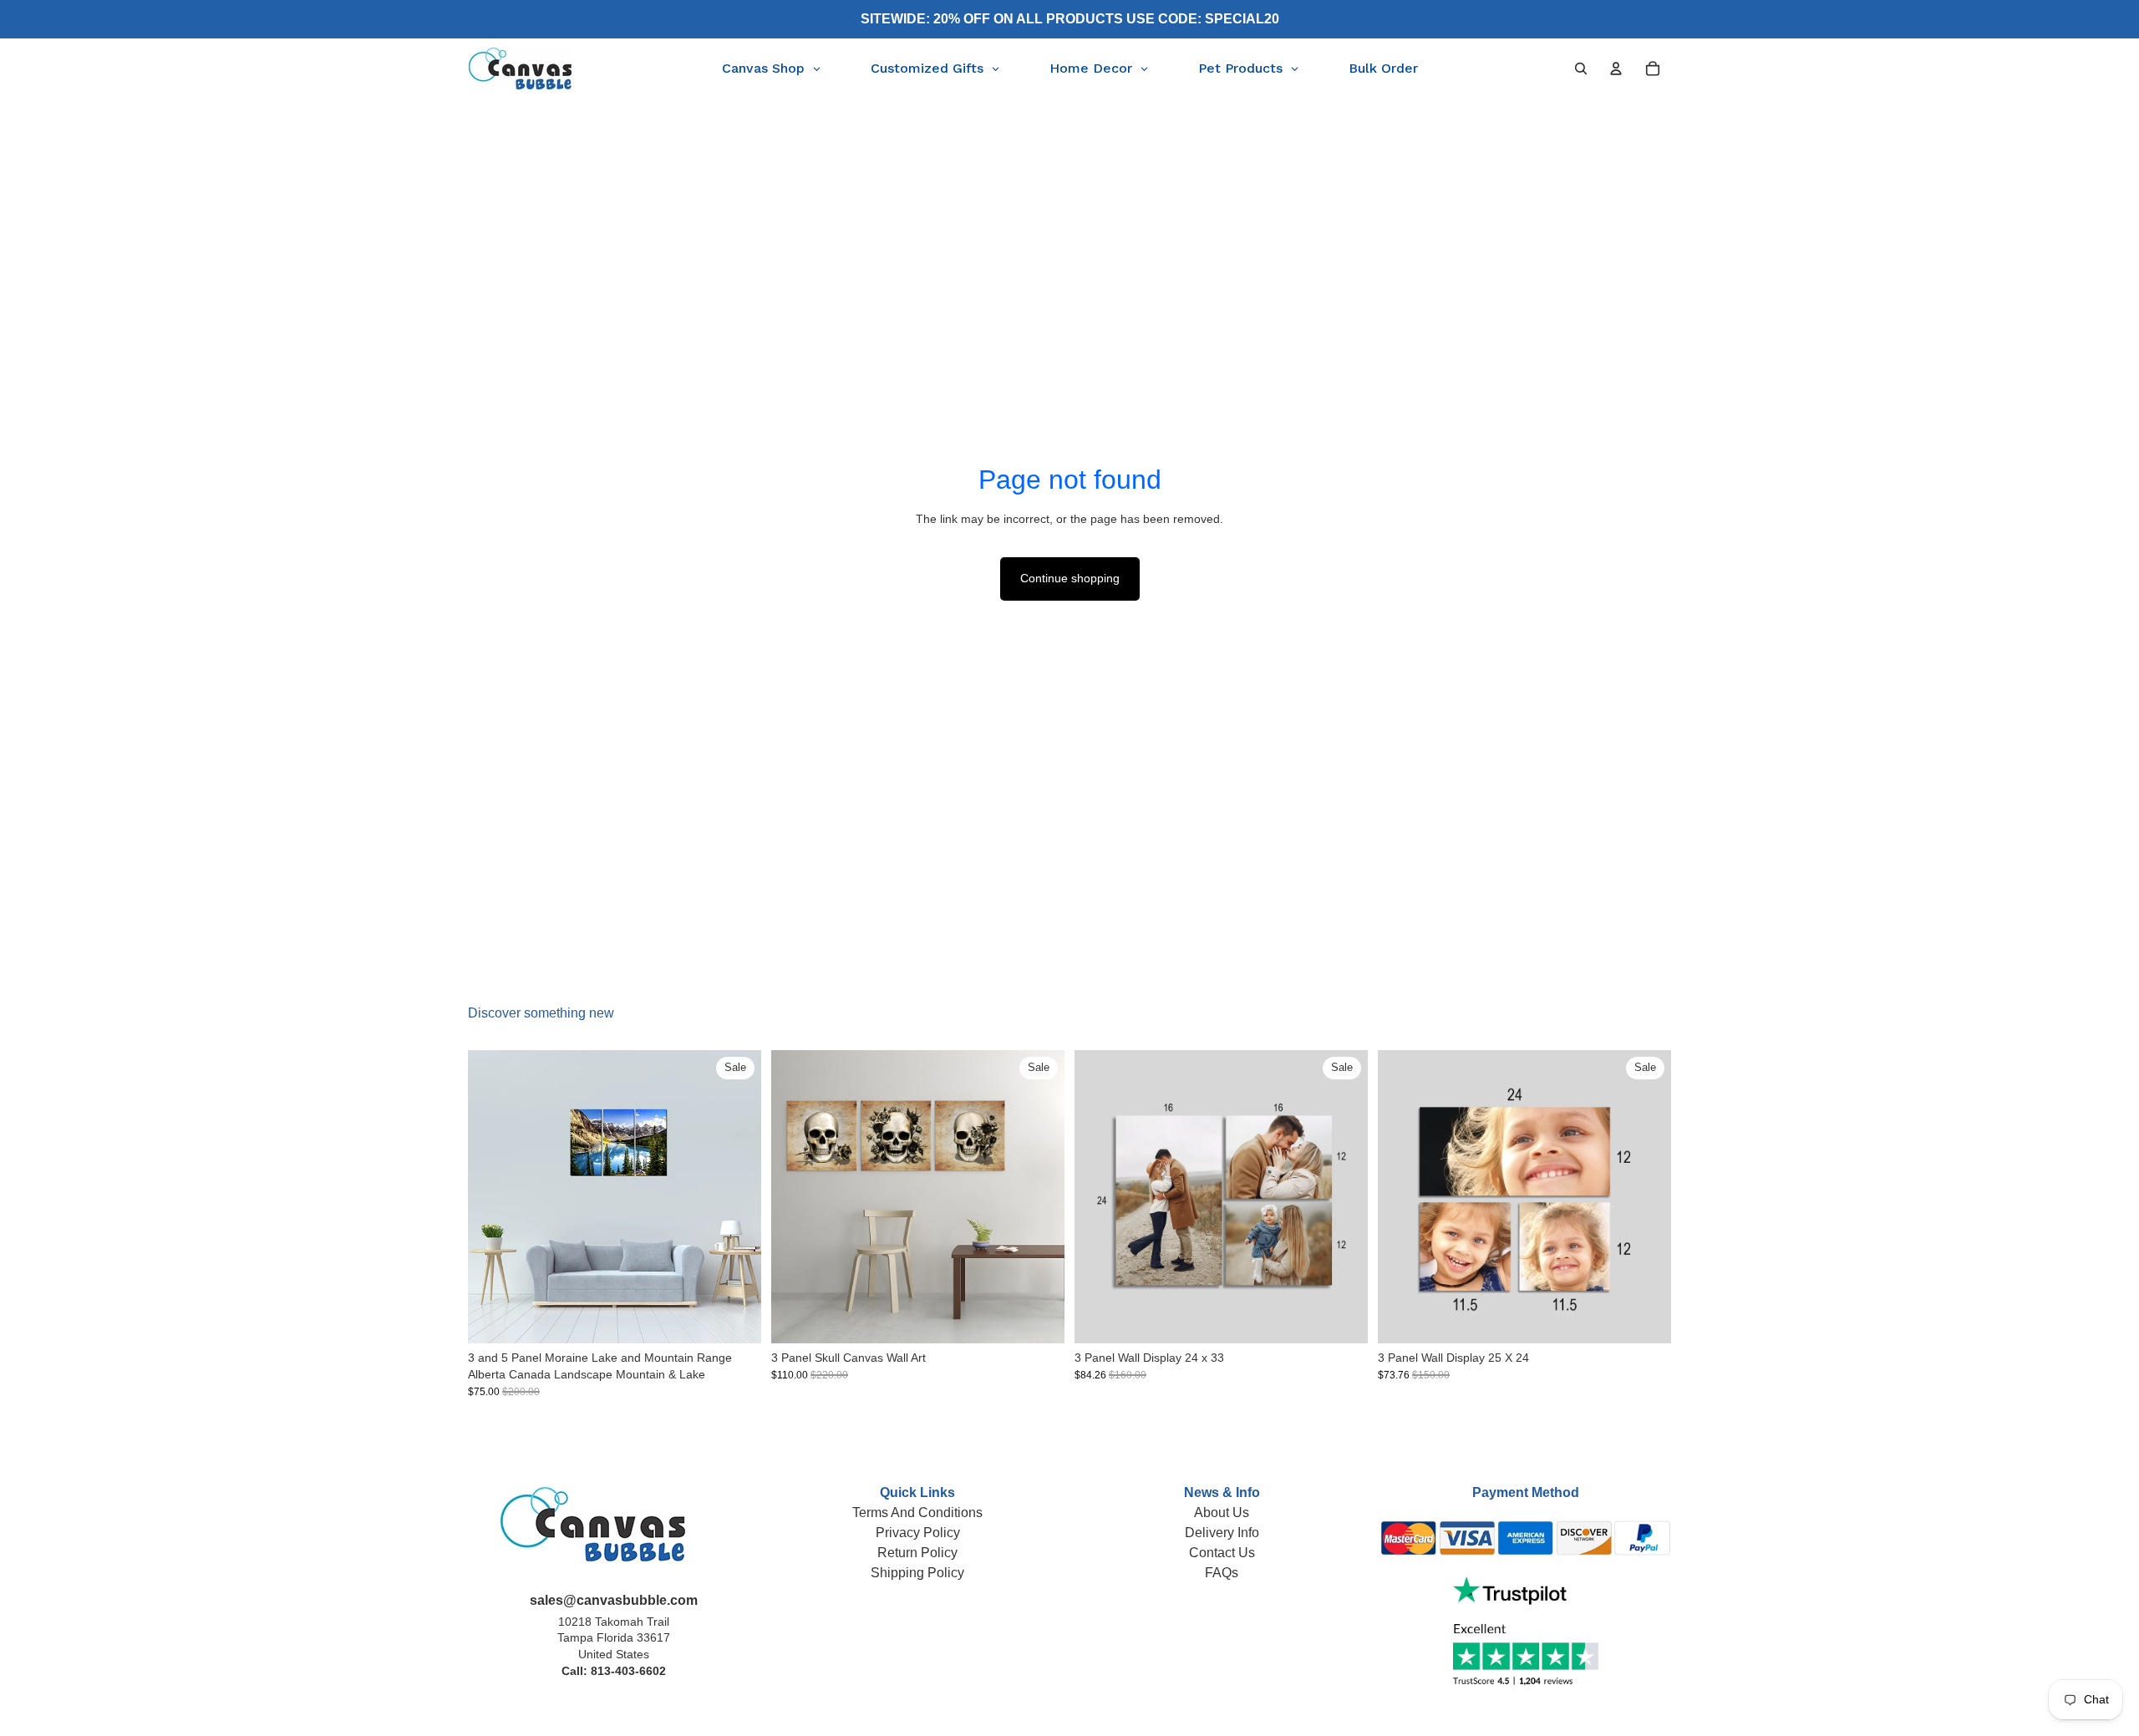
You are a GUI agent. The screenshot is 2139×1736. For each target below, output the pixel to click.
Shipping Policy (917, 1573)
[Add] (1342, 1318)
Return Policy (917, 1553)
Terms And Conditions (917, 1513)
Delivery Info (1222, 1533)
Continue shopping (1070, 578)
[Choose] (735, 1318)
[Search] (1581, 69)
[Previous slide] (493, 1197)
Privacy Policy (918, 1533)
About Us (1222, 1513)
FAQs (1222, 1573)
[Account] (1616, 69)
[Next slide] (736, 1197)
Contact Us (1222, 1553)
